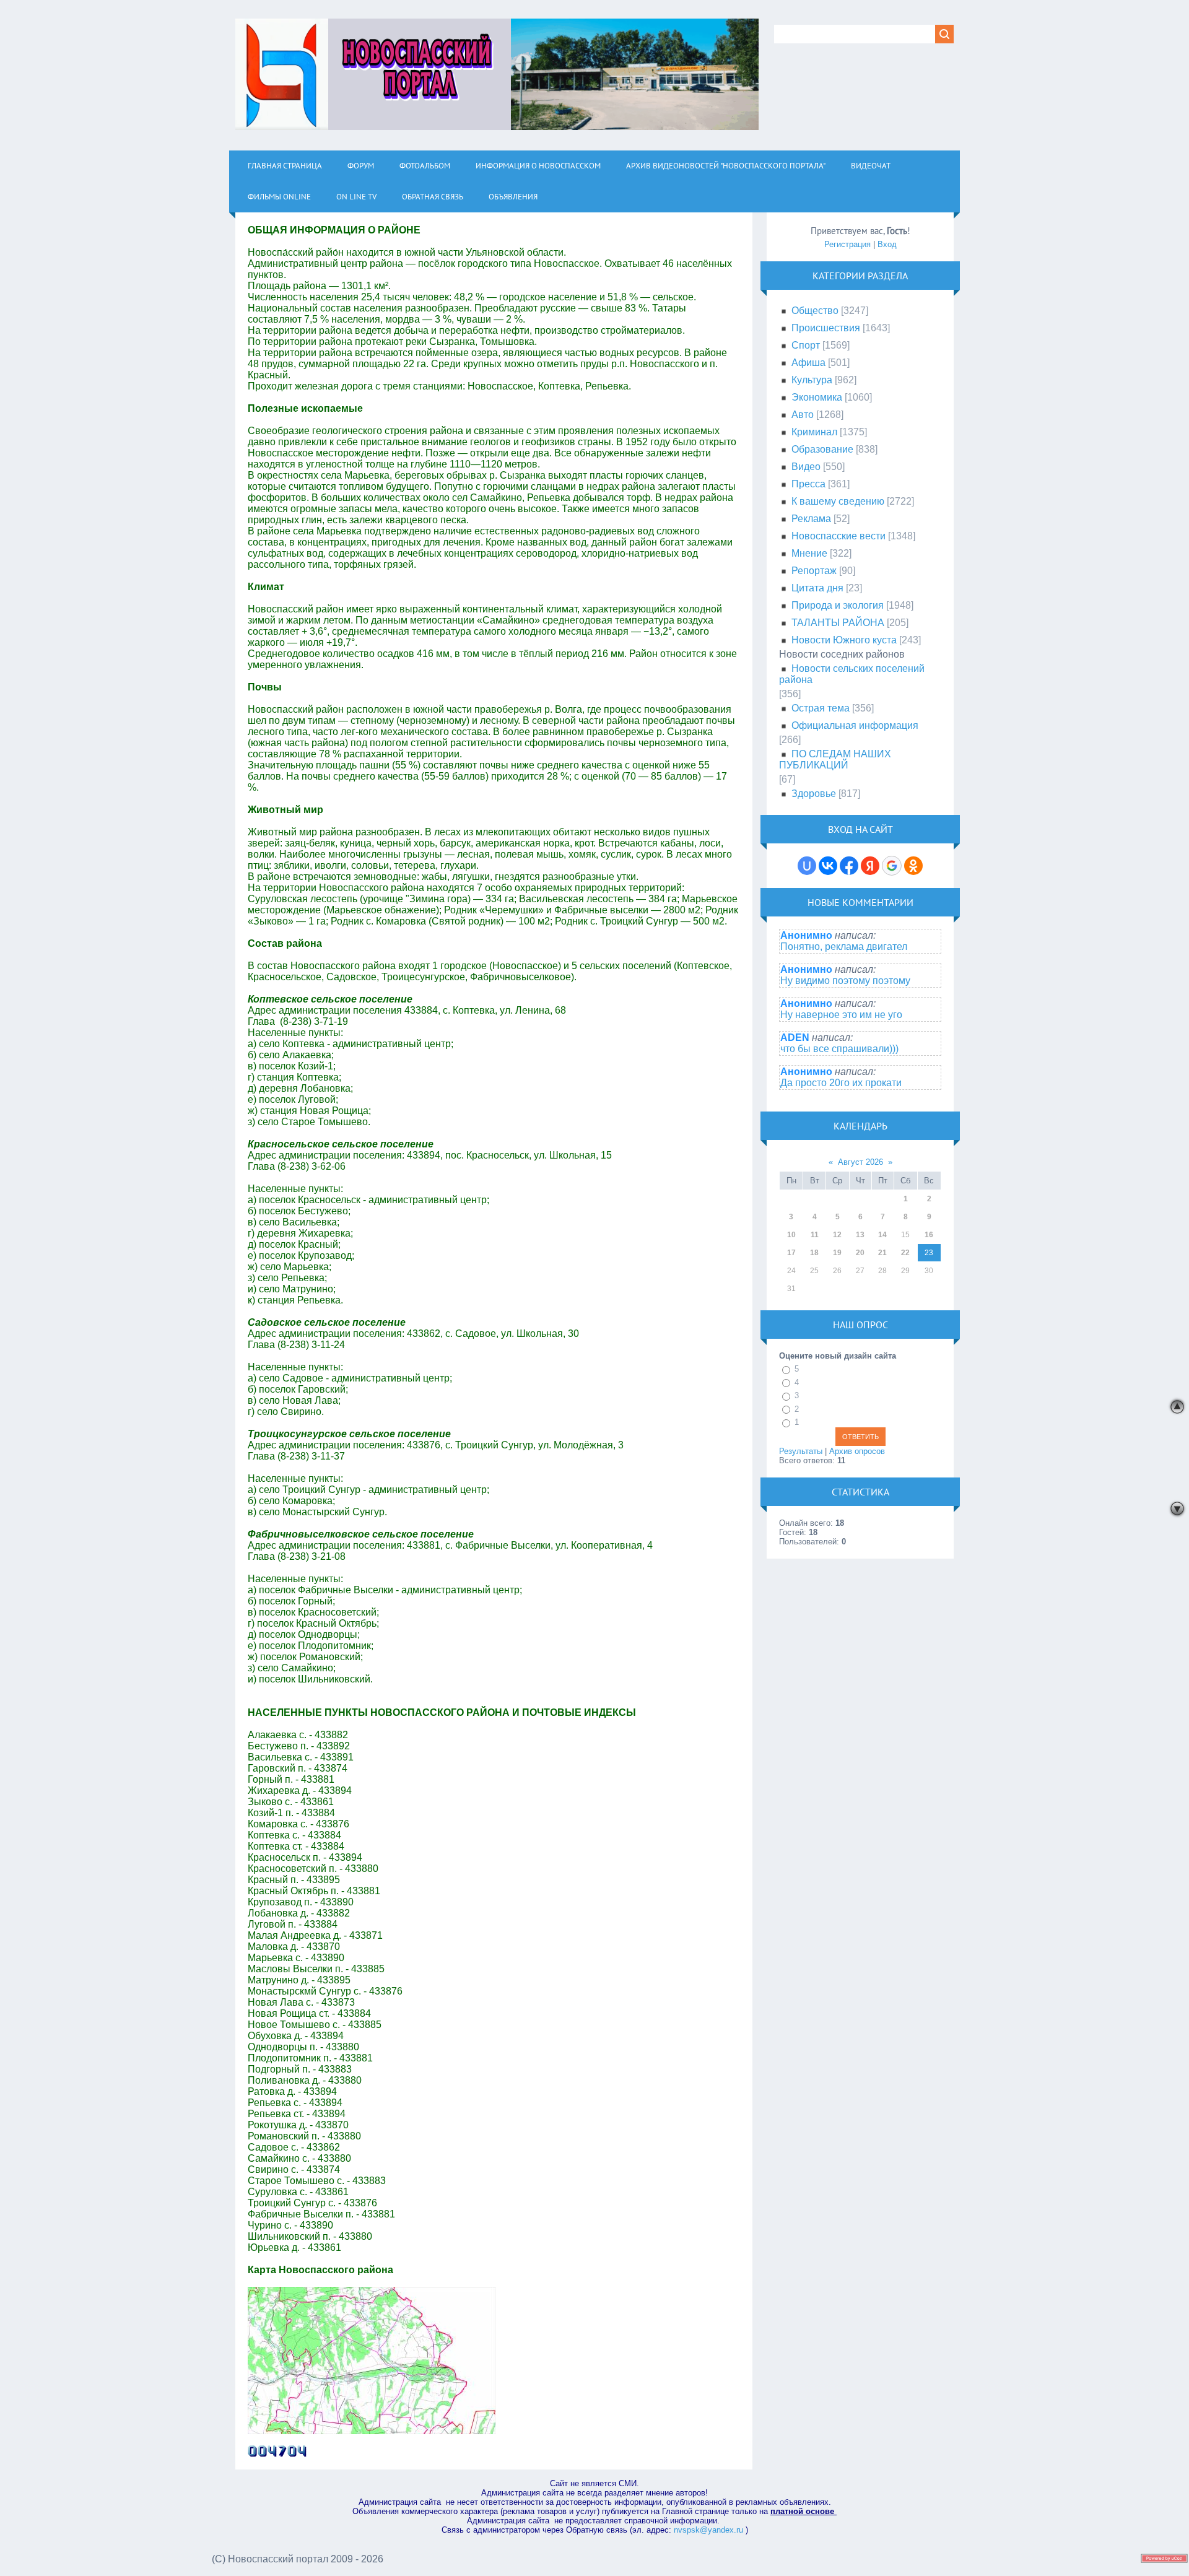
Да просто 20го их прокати (841, 1083)
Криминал (814, 432)
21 (882, 1253)
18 (814, 1253)
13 (860, 1235)
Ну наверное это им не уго (841, 1015)
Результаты (801, 1451)
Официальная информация (855, 725)
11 (815, 1235)
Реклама (811, 519)
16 (929, 1235)
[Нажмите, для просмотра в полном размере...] (372, 2431)
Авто (803, 415)
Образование (822, 449)
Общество (815, 311)
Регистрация (847, 244)
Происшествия (826, 328)
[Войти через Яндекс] (870, 866)
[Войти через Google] (892, 866)
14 (882, 1235)
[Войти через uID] (807, 866)
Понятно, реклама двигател (844, 946)
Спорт (806, 345)
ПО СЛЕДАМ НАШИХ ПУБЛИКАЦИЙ (835, 759)
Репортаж (814, 571)
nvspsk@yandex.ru (708, 2530)
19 (837, 1253)
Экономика (817, 397)
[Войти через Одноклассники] (913, 866)
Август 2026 (860, 1162)
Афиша (808, 363)
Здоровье (814, 794)
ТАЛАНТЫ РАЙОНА (838, 623)
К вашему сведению (838, 501)
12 (837, 1235)
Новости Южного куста (844, 640)
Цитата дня (817, 588)
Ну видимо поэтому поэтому (845, 981)
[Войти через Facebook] (849, 866)
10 (791, 1235)
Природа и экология (838, 605)
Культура (812, 380)
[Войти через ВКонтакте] (828, 866)
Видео (806, 467)
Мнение (809, 553)
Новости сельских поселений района (852, 674)
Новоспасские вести (838, 536)
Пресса (808, 484)
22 (905, 1253)
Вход (887, 244)
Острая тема (821, 708)
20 (860, 1253)
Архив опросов (857, 1451)
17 (791, 1253)
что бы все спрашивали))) (839, 1049)
